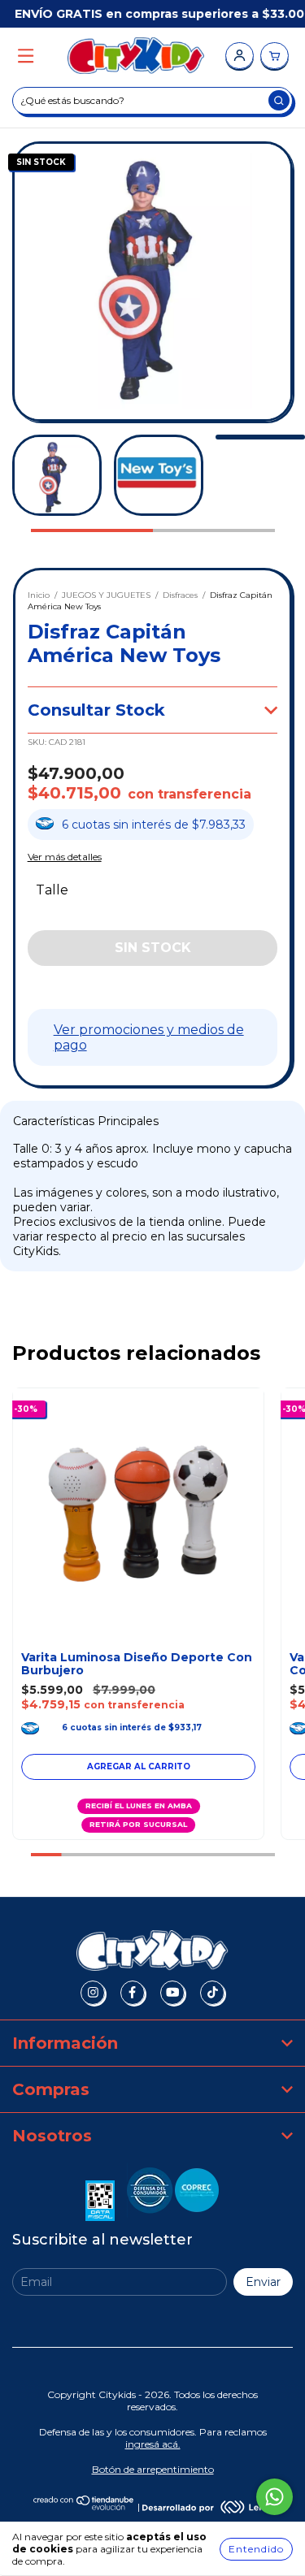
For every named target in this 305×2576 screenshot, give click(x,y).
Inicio (39, 595)
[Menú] (26, 56)
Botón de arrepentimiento (153, 2469)
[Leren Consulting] (207, 2507)
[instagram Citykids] (93, 1993)
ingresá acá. (153, 2444)
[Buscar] (279, 100)
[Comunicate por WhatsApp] (274, 2497)
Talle (52, 890)
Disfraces (180, 595)
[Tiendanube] (84, 2507)
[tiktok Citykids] (212, 1993)
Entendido (256, 2549)
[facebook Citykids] (133, 1993)
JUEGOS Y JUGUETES (106, 595)
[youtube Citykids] (172, 1993)
